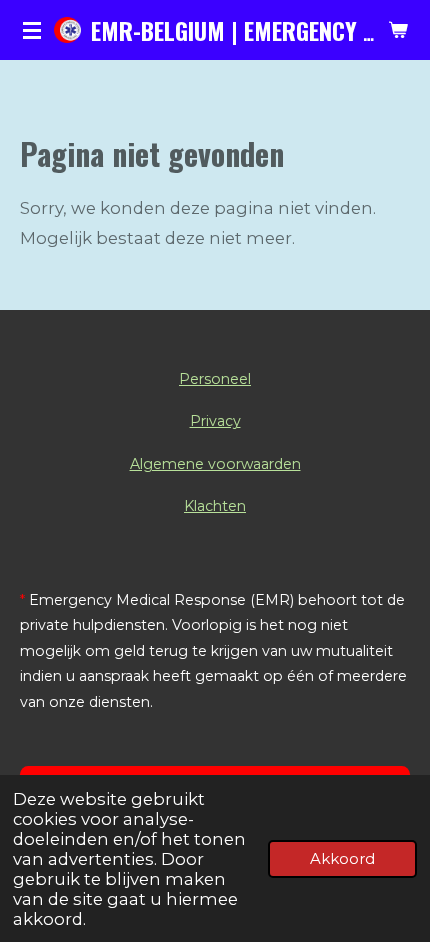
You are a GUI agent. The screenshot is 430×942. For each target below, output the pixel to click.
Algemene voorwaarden (215, 464)
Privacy (215, 421)
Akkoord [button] (342, 858)
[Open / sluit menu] (32, 30)
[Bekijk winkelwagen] (398, 30)
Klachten (215, 506)
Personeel (215, 379)
